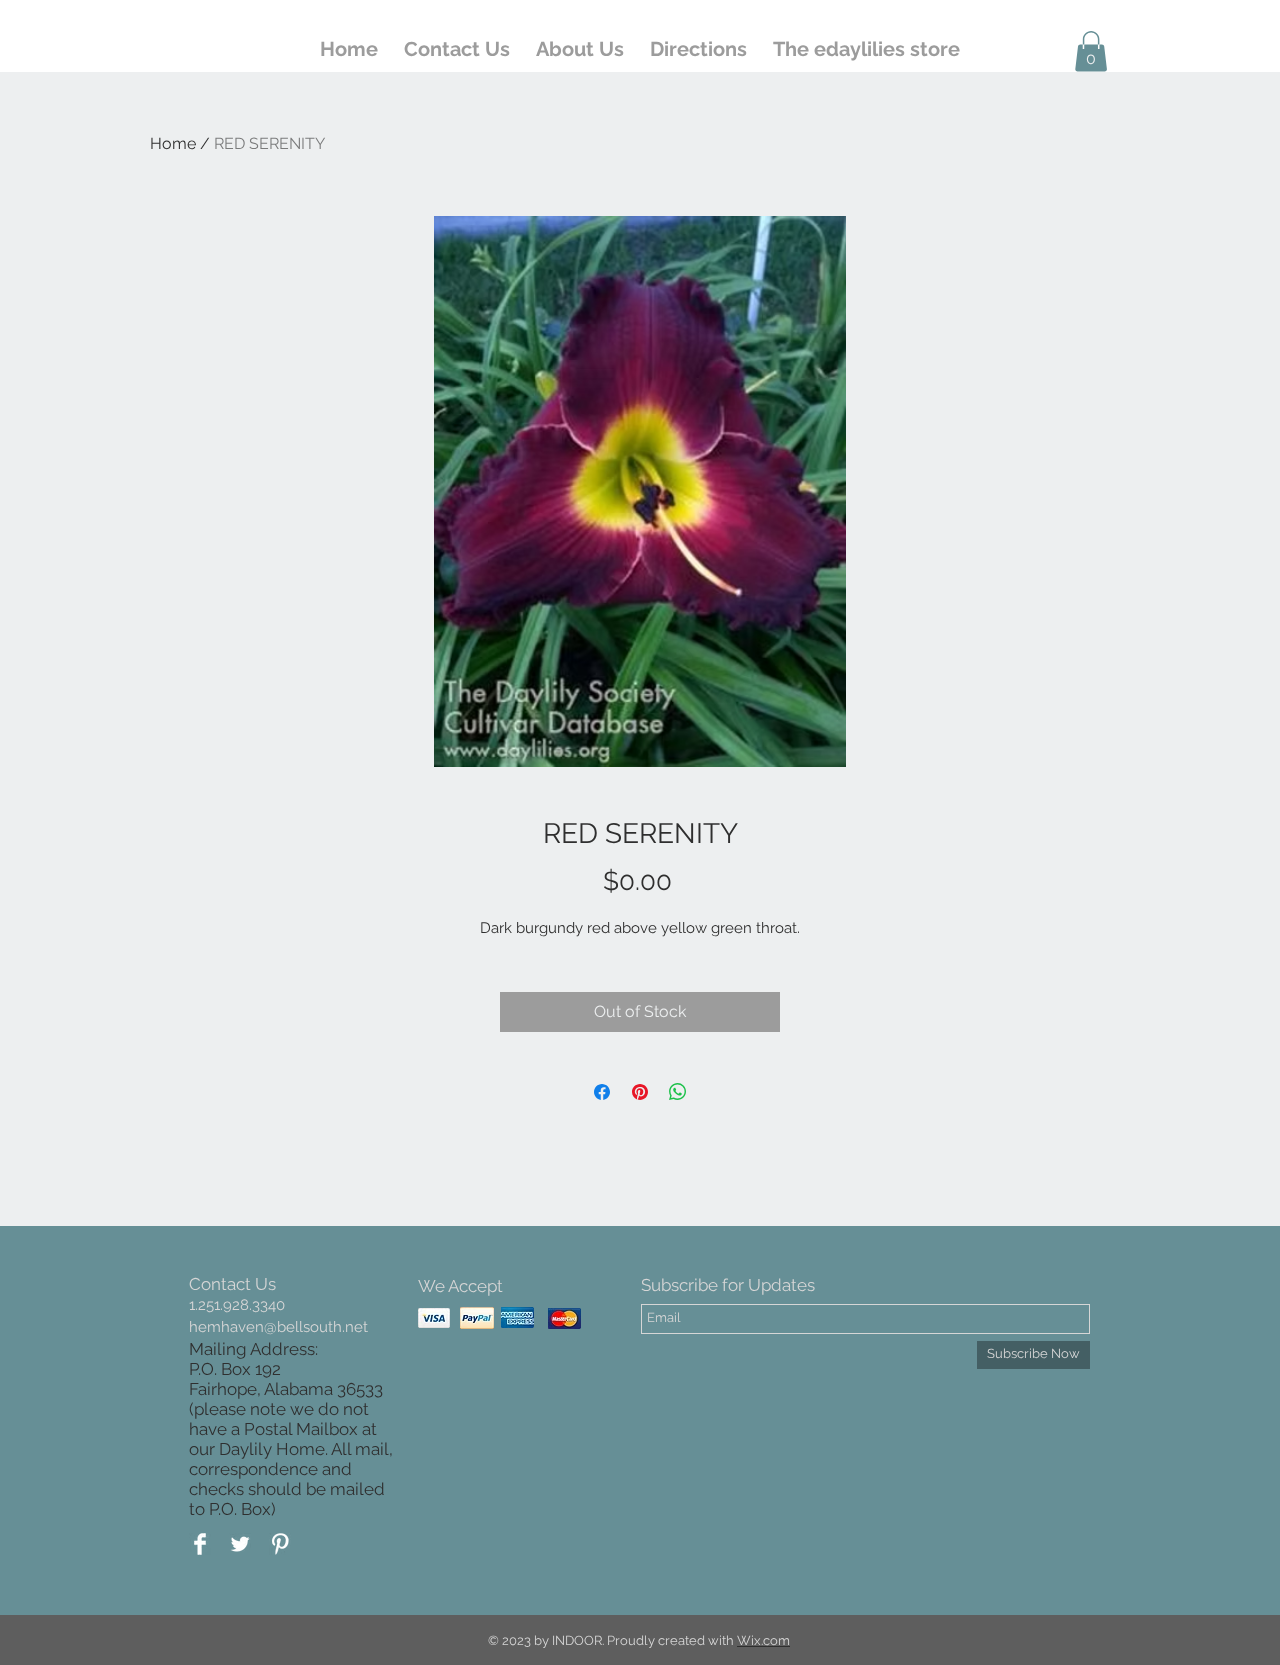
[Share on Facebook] (602, 1092)
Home (173, 143)
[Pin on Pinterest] (640, 1092)
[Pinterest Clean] (280, 1544)
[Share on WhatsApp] (678, 1092)
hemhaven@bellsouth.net (278, 1327)
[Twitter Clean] (240, 1544)
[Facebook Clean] (200, 1544)
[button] (1091, 51)
